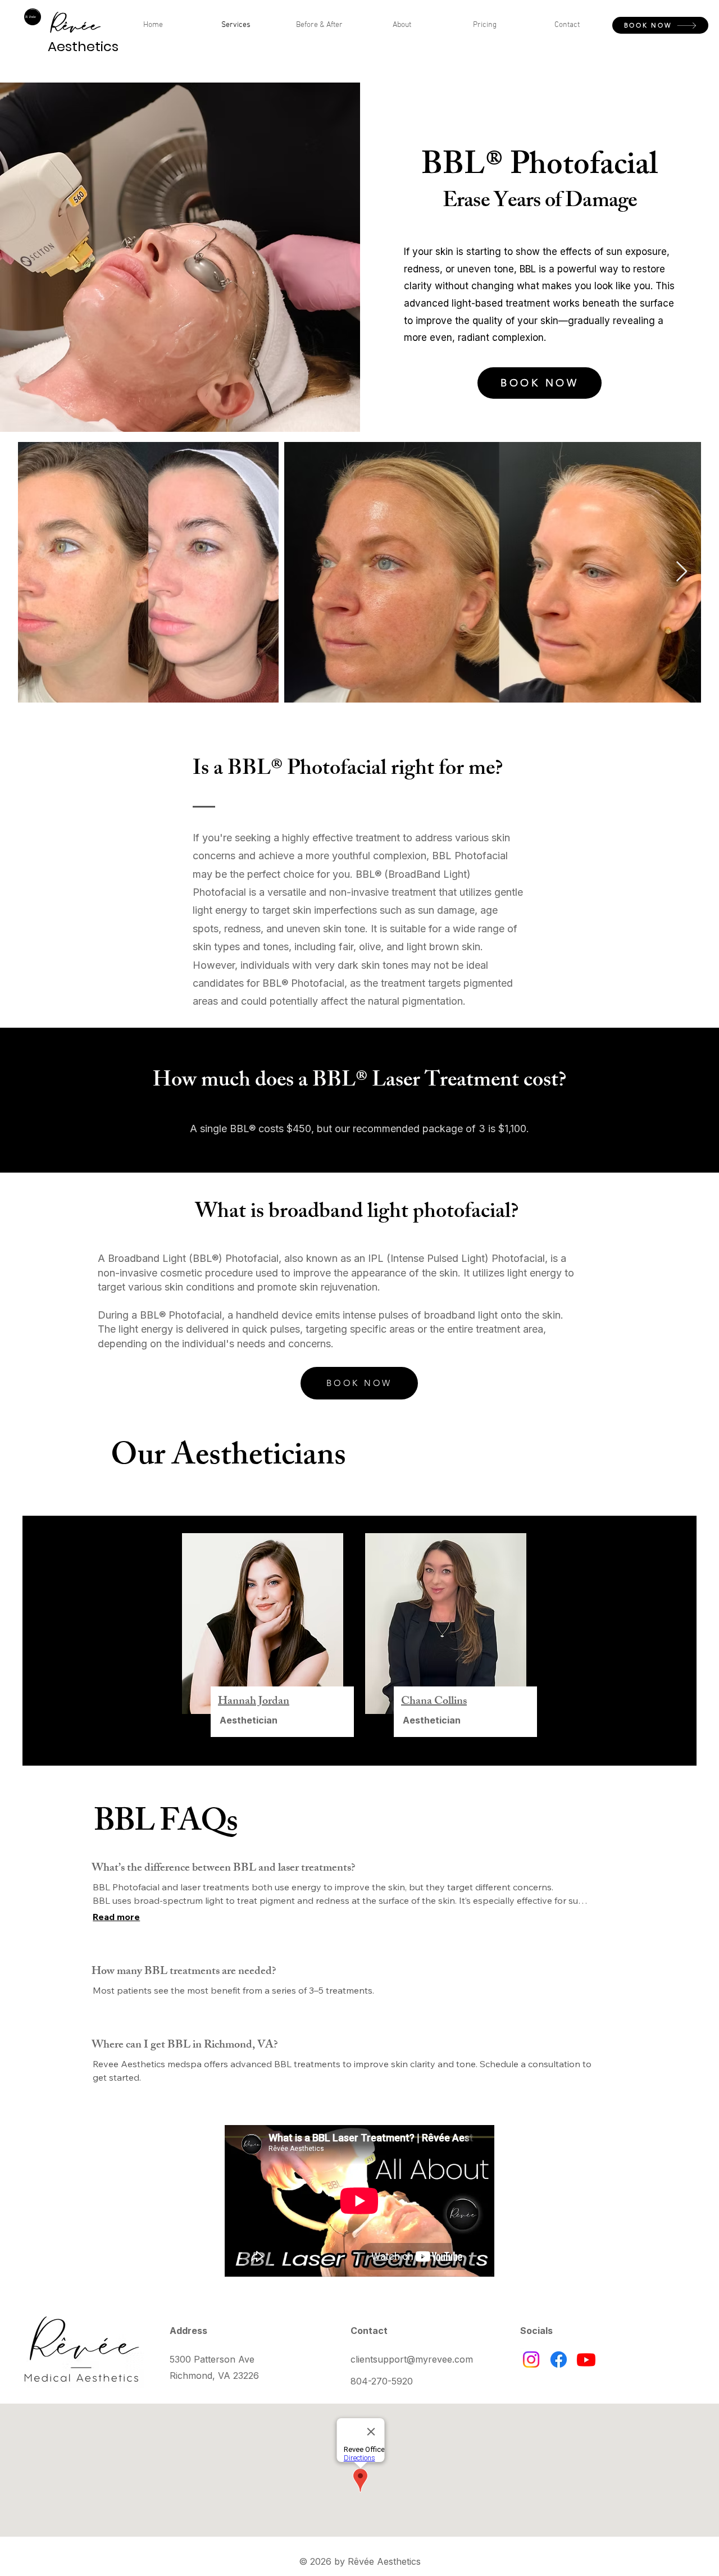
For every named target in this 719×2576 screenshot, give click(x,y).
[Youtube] (586, 2360)
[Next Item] (682, 572)
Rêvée (74, 26)
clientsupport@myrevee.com (412, 2359)
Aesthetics (83, 46)
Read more (116, 1917)
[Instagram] (531, 2360)
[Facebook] (559, 2360)
